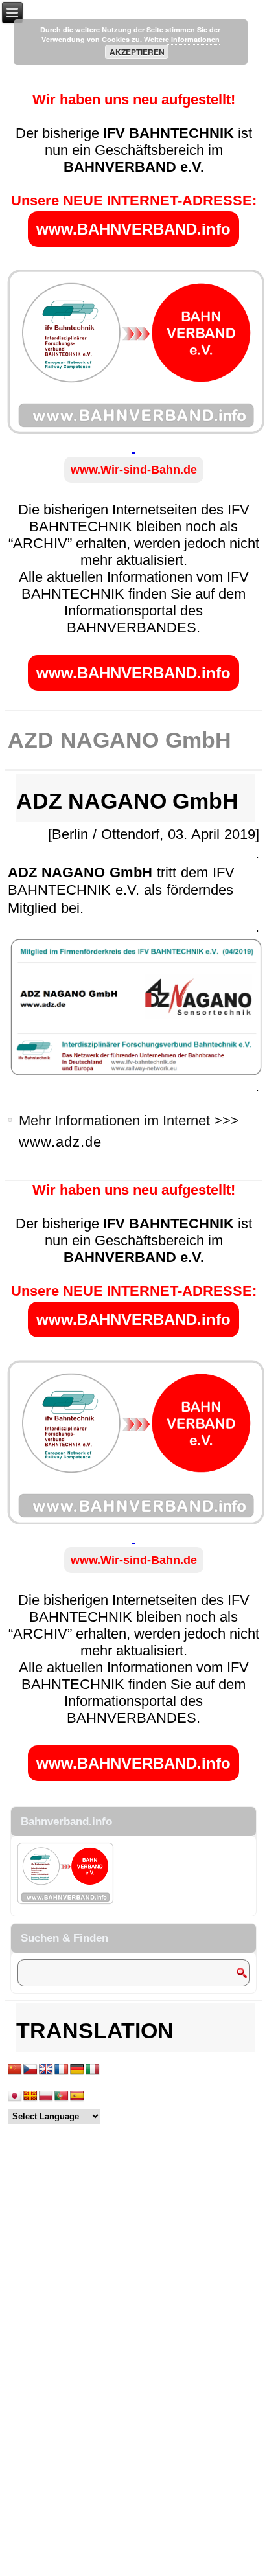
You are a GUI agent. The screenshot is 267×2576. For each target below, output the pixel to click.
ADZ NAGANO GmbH (127, 801)
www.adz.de (60, 1142)
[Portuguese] (62, 2096)
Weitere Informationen (182, 39)
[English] (46, 2070)
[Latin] (30, 2096)
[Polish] (46, 2096)
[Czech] (30, 2070)
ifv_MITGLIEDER (84, 1172)
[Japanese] (15, 2096)
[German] (77, 2070)
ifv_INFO (146, 1172)
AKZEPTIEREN (137, 52)
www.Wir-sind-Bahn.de (134, 470)
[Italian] (93, 2070)
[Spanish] (77, 2096)
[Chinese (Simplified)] (15, 2070)
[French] (62, 2070)
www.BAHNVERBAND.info (133, 229)
